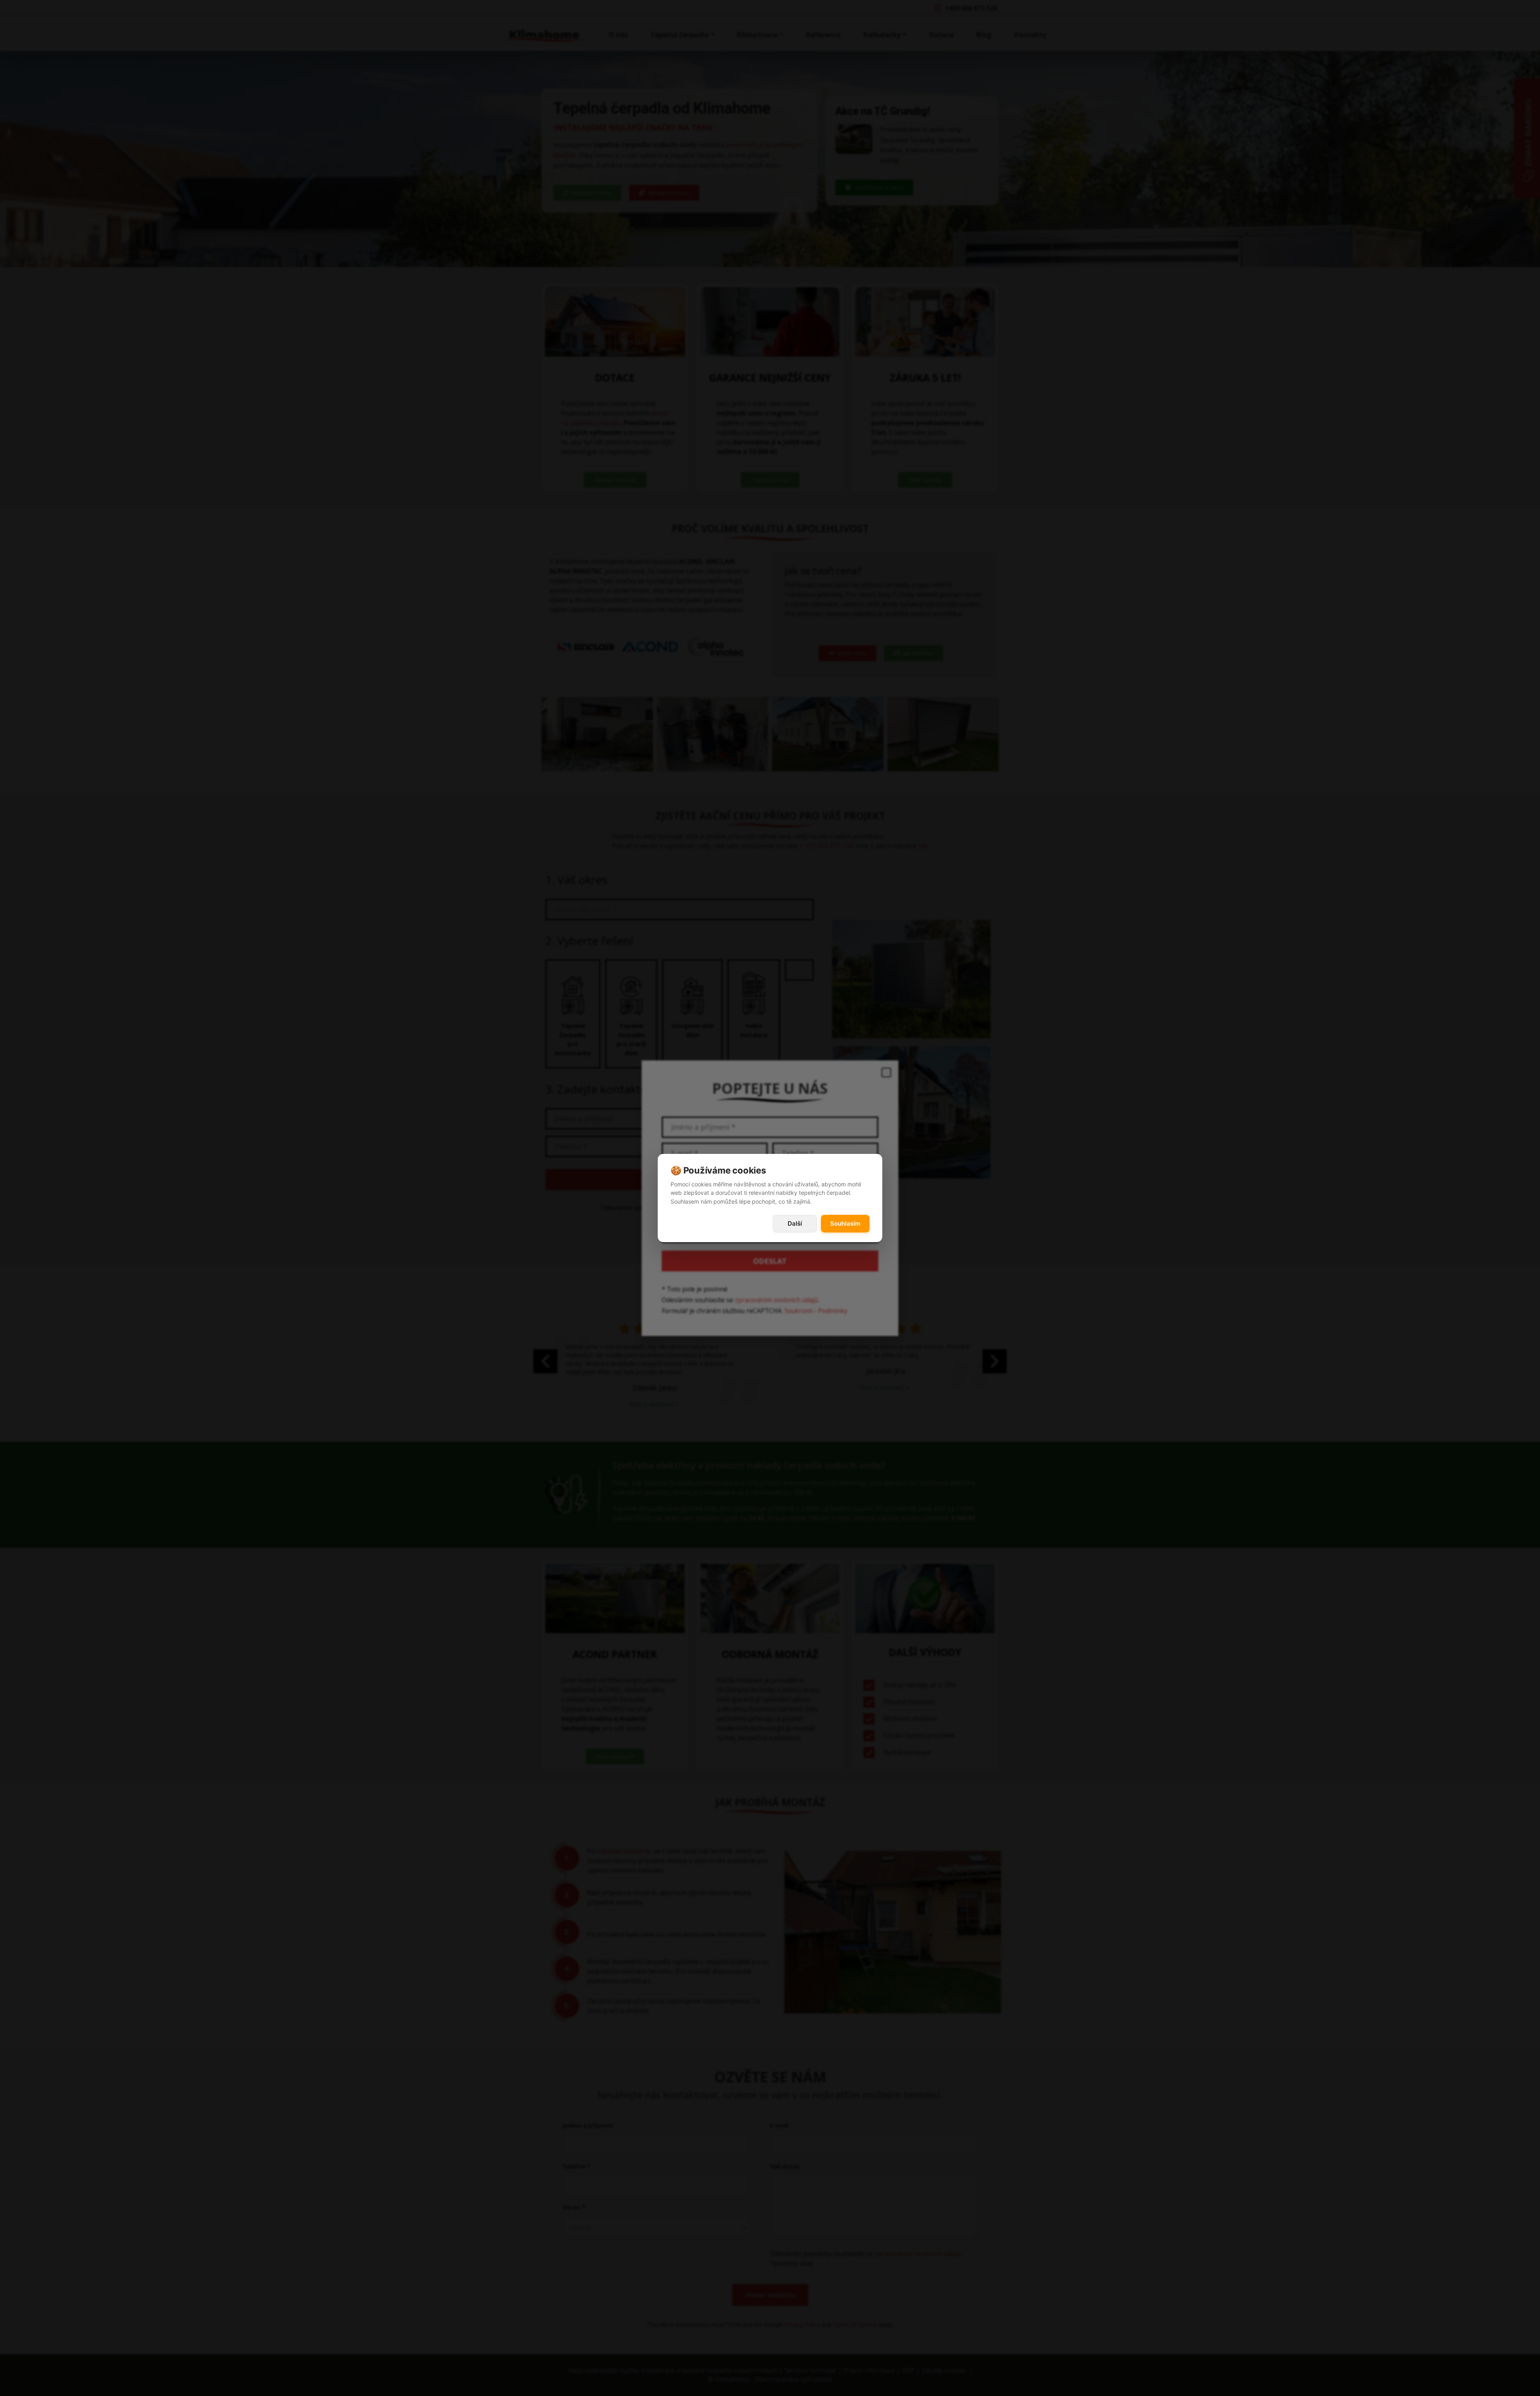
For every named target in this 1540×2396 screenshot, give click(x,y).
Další (795, 1223)
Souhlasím (845, 1223)
